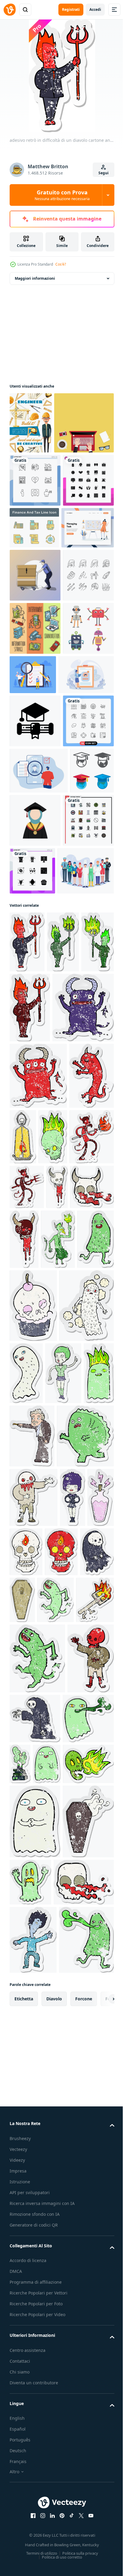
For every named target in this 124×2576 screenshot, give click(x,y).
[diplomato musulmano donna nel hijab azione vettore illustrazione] (81, 1095)
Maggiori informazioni (35, 278)
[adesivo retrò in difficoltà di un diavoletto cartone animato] (40, 1405)
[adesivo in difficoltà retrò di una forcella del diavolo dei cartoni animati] (28, 2319)
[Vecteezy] (10, 10)
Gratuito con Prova (62, 195)
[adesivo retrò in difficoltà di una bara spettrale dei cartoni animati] (58, 2270)
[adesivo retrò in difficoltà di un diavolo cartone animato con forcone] (27, 1269)
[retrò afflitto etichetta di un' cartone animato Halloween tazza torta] (33, 1829)
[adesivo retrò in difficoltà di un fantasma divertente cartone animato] (83, 1897)
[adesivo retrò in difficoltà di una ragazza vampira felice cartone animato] (73, 2157)
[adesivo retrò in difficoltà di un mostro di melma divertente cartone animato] (64, 1763)
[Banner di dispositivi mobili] (35, 796)
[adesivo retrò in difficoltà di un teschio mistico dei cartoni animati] (55, 2212)
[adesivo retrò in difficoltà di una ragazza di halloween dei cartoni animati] (28, 1970)
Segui (104, 173)
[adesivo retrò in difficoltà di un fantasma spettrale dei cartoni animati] (37, 1902)
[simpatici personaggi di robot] (35, 850)
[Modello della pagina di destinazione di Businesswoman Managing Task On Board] (36, 642)
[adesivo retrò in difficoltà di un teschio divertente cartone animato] (65, 2507)
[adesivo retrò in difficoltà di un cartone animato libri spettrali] (74, 2457)
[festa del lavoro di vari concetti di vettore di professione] (38, 1198)
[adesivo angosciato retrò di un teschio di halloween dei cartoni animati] (31, 1696)
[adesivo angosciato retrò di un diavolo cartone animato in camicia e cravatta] (27, 1763)
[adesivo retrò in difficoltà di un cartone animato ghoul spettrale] (26, 2271)
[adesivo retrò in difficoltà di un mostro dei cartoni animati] (38, 2096)
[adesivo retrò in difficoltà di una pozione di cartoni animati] (23, 2217)
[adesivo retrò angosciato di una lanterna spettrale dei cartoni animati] (70, 1534)
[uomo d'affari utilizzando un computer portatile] (39, 484)
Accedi (95, 9)
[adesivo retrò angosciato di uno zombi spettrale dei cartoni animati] (34, 2157)
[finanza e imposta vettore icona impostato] (88, 589)
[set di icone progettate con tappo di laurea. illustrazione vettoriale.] (31, 1091)
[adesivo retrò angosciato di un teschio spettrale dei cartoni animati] (24, 1601)
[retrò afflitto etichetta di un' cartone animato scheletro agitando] (33, 2401)
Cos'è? (61, 264)
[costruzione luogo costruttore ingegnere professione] (31, 423)
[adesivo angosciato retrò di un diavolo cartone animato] (32, 1540)
